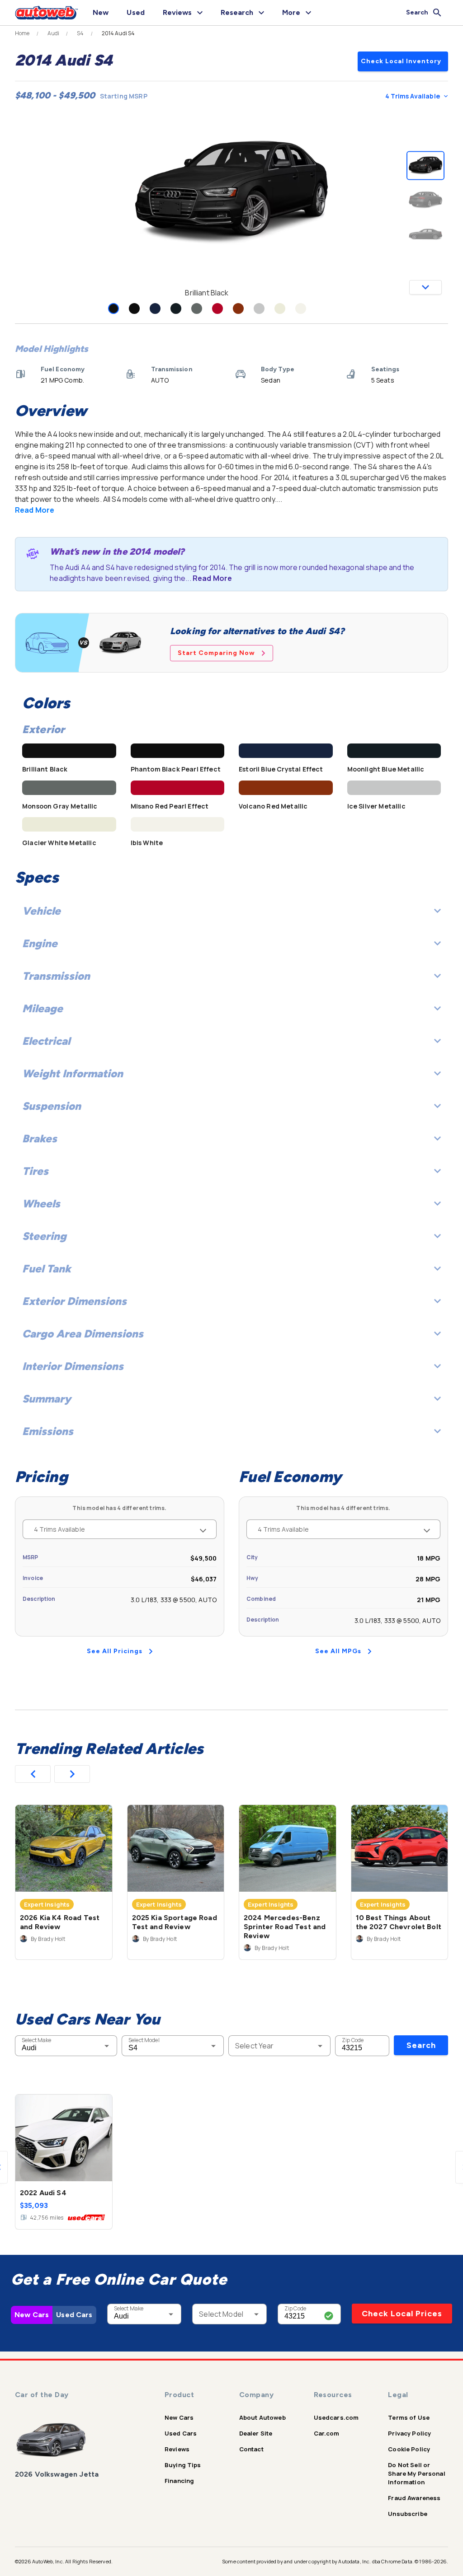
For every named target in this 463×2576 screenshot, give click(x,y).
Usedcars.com (336, 2417)
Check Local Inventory (401, 61)
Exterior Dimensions (74, 1301)
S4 (80, 33)
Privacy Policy (409, 2433)
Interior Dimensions (73, 1366)
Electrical (46, 1041)
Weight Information (73, 1073)
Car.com (327, 2433)
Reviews (177, 2449)
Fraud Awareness (414, 2498)
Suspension (52, 1106)
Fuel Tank (47, 1269)
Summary (47, 1399)
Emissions (48, 1431)
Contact (251, 2449)
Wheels (41, 1204)
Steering (44, 1236)
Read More (35, 510)
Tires (35, 1171)
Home (22, 33)
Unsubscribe (408, 2514)
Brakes (40, 1138)
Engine (40, 943)
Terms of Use (409, 2417)
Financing (179, 2481)
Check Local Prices (402, 2314)
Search (421, 2045)
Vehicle (41, 911)
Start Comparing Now (216, 653)
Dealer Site (256, 2433)
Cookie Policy (409, 2449)
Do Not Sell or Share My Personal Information (417, 2473)
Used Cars (74, 2315)
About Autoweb (262, 2417)
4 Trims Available (413, 96)
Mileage (43, 1008)
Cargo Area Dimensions (83, 1334)
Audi (54, 33)
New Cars (32, 2315)
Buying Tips (183, 2465)
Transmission (56, 976)
